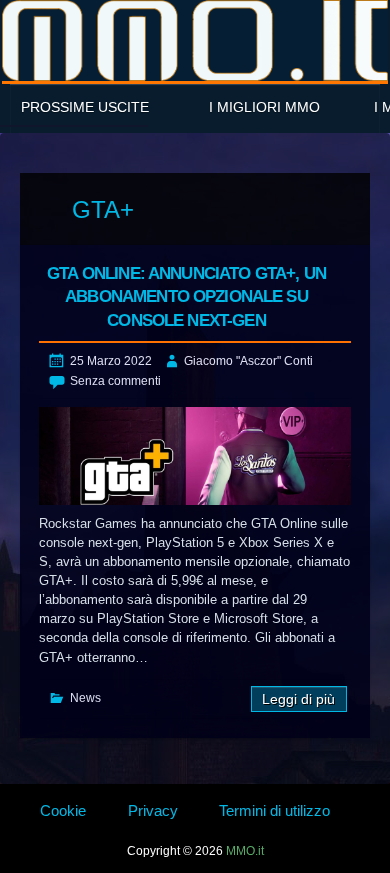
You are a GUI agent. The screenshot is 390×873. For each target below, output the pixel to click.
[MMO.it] (195, 40)
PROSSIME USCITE (85, 107)
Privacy (153, 810)
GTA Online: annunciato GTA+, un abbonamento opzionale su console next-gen (186, 297)
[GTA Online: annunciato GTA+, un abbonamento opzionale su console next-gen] (195, 455)
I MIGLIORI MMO (264, 107)
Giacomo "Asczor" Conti (248, 361)
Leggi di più (298, 699)
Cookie (63, 810)
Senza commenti (115, 381)
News (85, 698)
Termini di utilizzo (274, 810)
